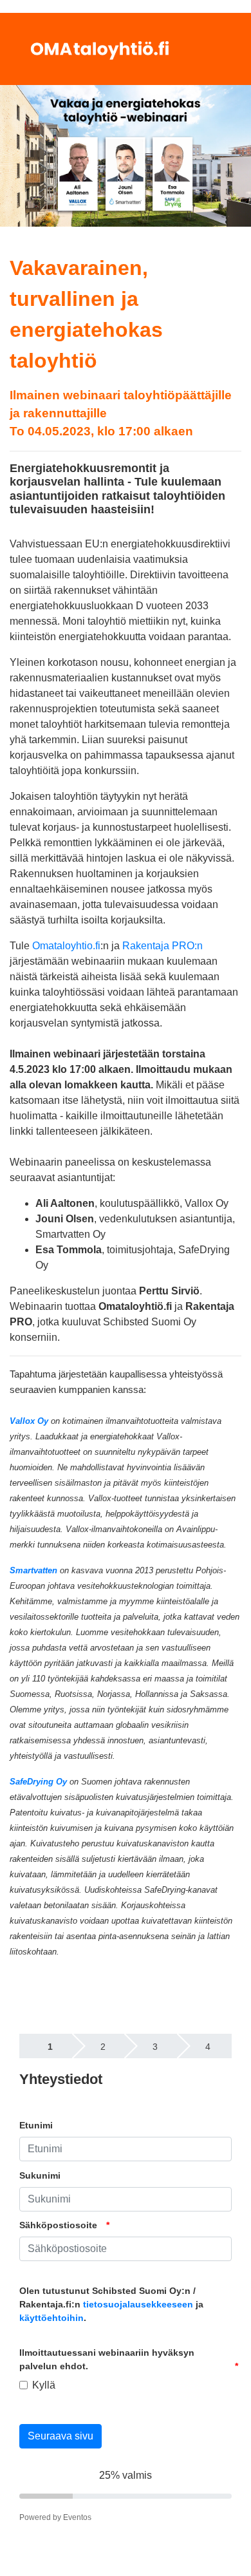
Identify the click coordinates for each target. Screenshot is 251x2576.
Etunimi (36, 2125)
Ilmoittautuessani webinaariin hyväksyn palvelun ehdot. (107, 2359)
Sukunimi (40, 2175)
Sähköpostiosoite (58, 2225)
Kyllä (44, 2385)
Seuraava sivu (60, 2436)
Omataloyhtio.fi (66, 946)
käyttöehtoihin (51, 2318)
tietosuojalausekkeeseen (138, 2304)
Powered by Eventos (55, 2517)
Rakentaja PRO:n (163, 946)
